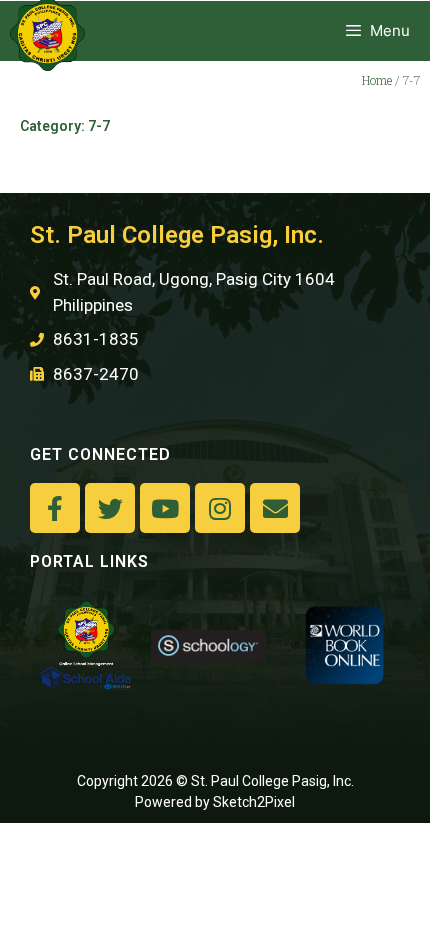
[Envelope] (275, 508)
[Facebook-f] (55, 508)
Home (377, 80)
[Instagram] (220, 508)
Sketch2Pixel (254, 802)
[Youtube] (165, 508)
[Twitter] (110, 508)
